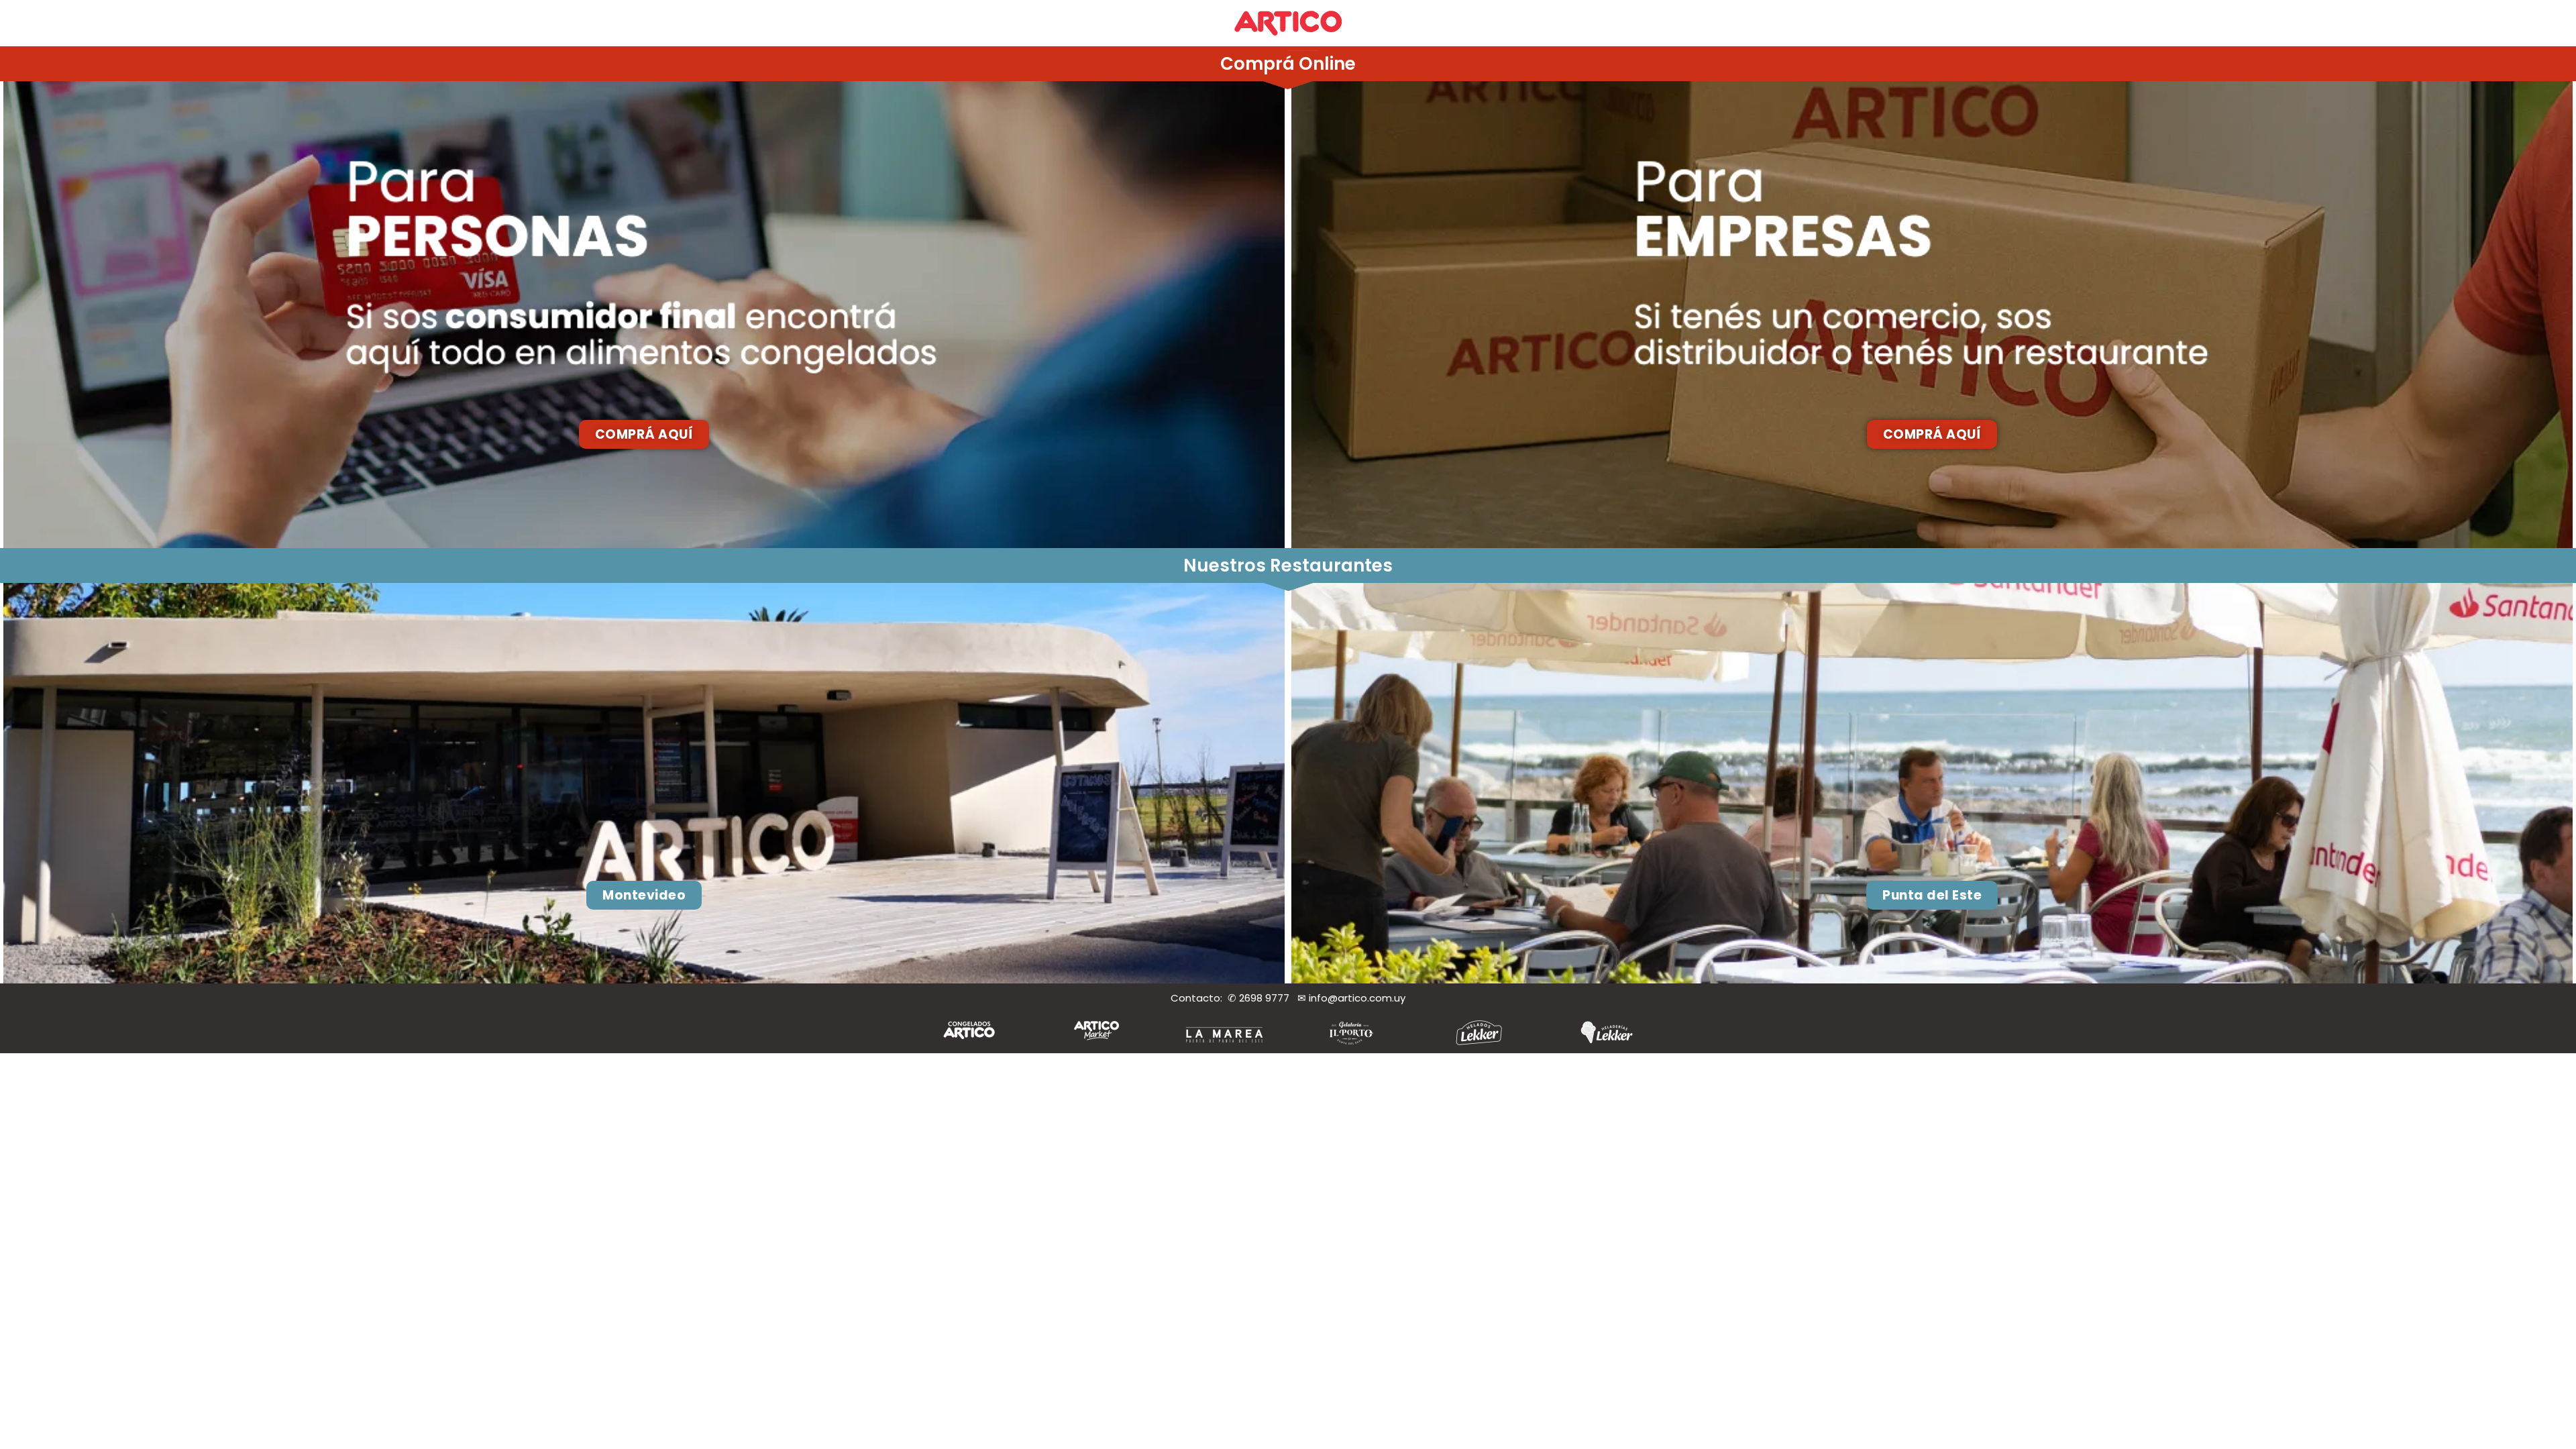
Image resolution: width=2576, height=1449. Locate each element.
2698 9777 (1268, 998)
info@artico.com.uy (1357, 998)
